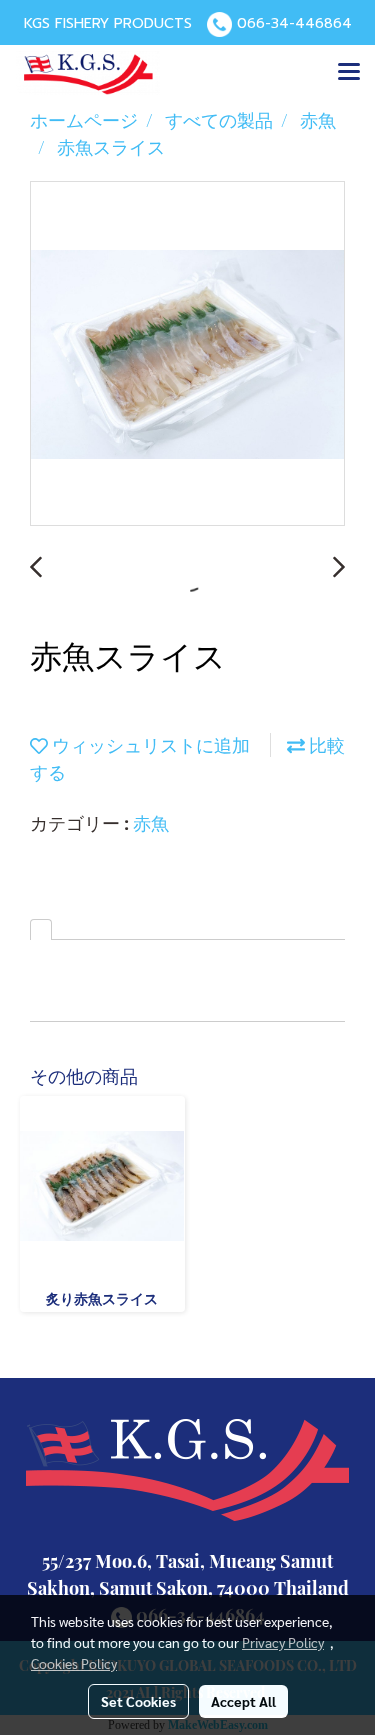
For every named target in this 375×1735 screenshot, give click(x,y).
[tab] (41, 929)
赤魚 (151, 823)
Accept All (243, 1701)
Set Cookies (138, 1701)
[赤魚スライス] (187, 354)
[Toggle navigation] (349, 73)
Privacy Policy (283, 1642)
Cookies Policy (74, 1663)
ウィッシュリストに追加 (149, 745)
